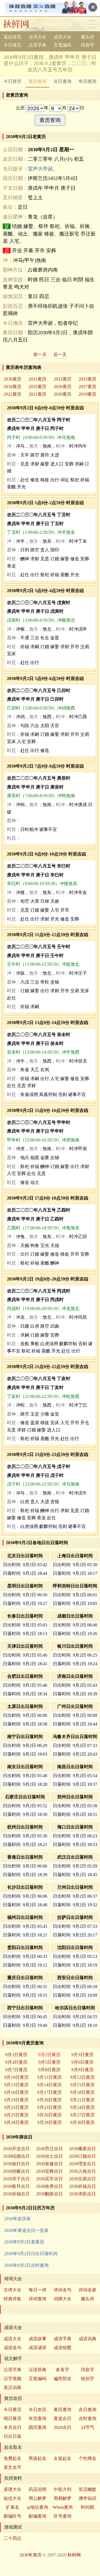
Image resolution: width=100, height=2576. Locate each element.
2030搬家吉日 (82, 2149)
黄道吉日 (62, 2418)
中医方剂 (62, 2489)
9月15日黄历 (82, 2085)
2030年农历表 (17, 2219)
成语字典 (62, 2339)
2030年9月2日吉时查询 (26, 2265)
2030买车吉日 (49, 2179)
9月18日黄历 (82, 2092)
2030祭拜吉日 (16, 2186)
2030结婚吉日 (16, 2156)
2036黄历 (62, 387)
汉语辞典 (37, 2370)
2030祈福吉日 (82, 2186)
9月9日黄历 (82, 2070)
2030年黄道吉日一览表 (26, 2230)
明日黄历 (12, 2418)
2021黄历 (37, 394)
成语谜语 (37, 2348)
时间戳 (87, 2507)
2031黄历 (37, 379)
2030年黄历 (31, 2555)
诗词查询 (37, 2299)
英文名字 (12, 2467)
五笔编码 (62, 45)
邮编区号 (12, 2516)
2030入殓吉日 (82, 2171)
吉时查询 (87, 2418)
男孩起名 (37, 2458)
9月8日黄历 (49, 2070)
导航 (93, 24)
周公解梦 (37, 2498)
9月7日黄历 (16, 2070)
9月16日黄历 (16, 2092)
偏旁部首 (62, 2379)
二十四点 (12, 2538)
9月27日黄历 (82, 2115)
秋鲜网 (74, 2555)
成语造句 (12, 2348)
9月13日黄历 (16, 2085)
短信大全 (12, 2498)
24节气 (87, 2427)
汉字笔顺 (12, 2379)
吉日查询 (62, 81)
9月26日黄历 (49, 2115)
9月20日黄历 (49, 2100)
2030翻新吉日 (49, 2194)
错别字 (87, 2379)
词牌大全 (62, 2299)
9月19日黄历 (16, 2100)
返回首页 (12, 37)
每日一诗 (37, 2290)
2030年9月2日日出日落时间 (31, 2254)
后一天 (60, 355)
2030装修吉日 (49, 2164)
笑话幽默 (87, 2489)
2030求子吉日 (16, 2179)
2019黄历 (87, 394)
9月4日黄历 (16, 2062)
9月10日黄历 (16, 2077)
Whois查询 (63, 2507)
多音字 (62, 2370)
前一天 (40, 355)
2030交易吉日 (82, 2179)
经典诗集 (12, 2299)
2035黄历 (37, 387)
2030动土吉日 (49, 2156)
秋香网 (20, 24)
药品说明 (37, 2489)
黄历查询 (37, 81)
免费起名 (12, 2458)
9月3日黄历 (82, 2055)
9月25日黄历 (16, 2115)
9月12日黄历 (82, 2077)
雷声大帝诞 (40, 169)
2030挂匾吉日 (16, 2171)
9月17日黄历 (49, 2092)
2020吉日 (62, 2427)
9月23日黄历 (49, 2107)
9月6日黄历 (82, 2062)
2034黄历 (12, 387)
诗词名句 (62, 2290)
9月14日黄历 (49, 2085)
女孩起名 (62, 2458)
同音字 (87, 45)
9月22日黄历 (16, 2107)
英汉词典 (12, 2388)
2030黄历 (12, 379)
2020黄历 (62, 394)
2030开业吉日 (16, 2149)
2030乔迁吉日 (49, 2149)
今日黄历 (12, 45)
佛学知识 (87, 2498)
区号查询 (62, 2516)
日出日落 (12, 2436)
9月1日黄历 (16, 2055)
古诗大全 (37, 37)
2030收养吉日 (49, 2186)
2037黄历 (87, 387)
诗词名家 (87, 2290)
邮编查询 (37, 2516)
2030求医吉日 (82, 2194)
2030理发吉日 (82, 2164)
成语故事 (37, 2339)
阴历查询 (37, 2427)
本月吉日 (12, 2427)
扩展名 (12, 2507)
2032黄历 (62, 379)
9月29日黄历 (49, 2122)
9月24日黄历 (82, 2107)
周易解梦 (62, 2498)
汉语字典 (37, 45)
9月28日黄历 (16, 2122)
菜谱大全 (12, 2489)
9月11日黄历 (49, 2077)
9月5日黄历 (49, 2062)
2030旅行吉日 (16, 2164)
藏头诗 (87, 37)
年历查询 (87, 81)
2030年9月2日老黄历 (24, 2242)
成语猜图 (62, 2348)
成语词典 (87, 2339)
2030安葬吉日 (49, 2171)
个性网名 (87, 2458)
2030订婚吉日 (82, 2156)
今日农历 (37, 2410)
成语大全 (62, 37)
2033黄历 (87, 379)
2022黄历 (12, 394)
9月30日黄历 (82, 2122)
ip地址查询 (37, 2507)
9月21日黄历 (82, 2100)
